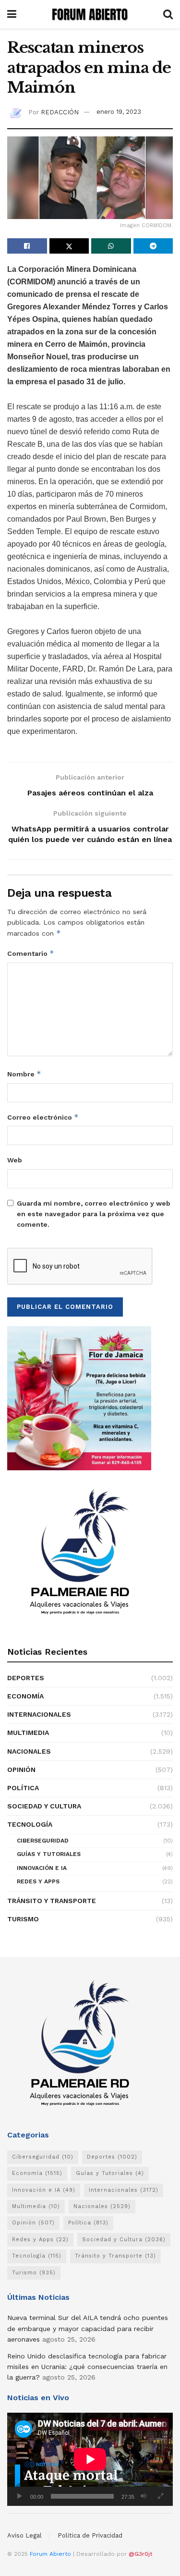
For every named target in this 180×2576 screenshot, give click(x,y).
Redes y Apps (38, 1881)
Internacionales (39, 1714)
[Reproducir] (20, 2496)
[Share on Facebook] (27, 246)
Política (23, 1788)
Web (15, 1160)
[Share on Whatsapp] (111, 246)
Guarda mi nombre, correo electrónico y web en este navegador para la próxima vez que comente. (94, 1214)
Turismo (23, 1919)
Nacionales (29, 1751)
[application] (90, 2459)
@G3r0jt (140, 2554)
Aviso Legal (24, 2535)
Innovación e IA (42, 1868)
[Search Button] (168, 14)
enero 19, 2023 (119, 112)
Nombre (24, 1074)
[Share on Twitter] (69, 246)
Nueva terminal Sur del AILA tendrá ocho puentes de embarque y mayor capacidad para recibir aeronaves (88, 2328)
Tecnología (30, 1824)
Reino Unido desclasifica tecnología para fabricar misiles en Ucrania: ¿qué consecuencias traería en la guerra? (87, 2367)
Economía (25, 1696)
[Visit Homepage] (90, 14)
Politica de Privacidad (90, 2535)
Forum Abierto (51, 2554)
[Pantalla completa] (160, 2496)
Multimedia (28, 1733)
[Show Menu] (12, 14)
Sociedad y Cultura (44, 1806)
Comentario (31, 953)
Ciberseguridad (43, 1841)
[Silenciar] (144, 2496)
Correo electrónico (43, 1117)
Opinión (21, 1770)
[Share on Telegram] (153, 246)
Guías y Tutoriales (49, 1854)
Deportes (26, 1678)
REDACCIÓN (60, 112)
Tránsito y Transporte (52, 1901)
